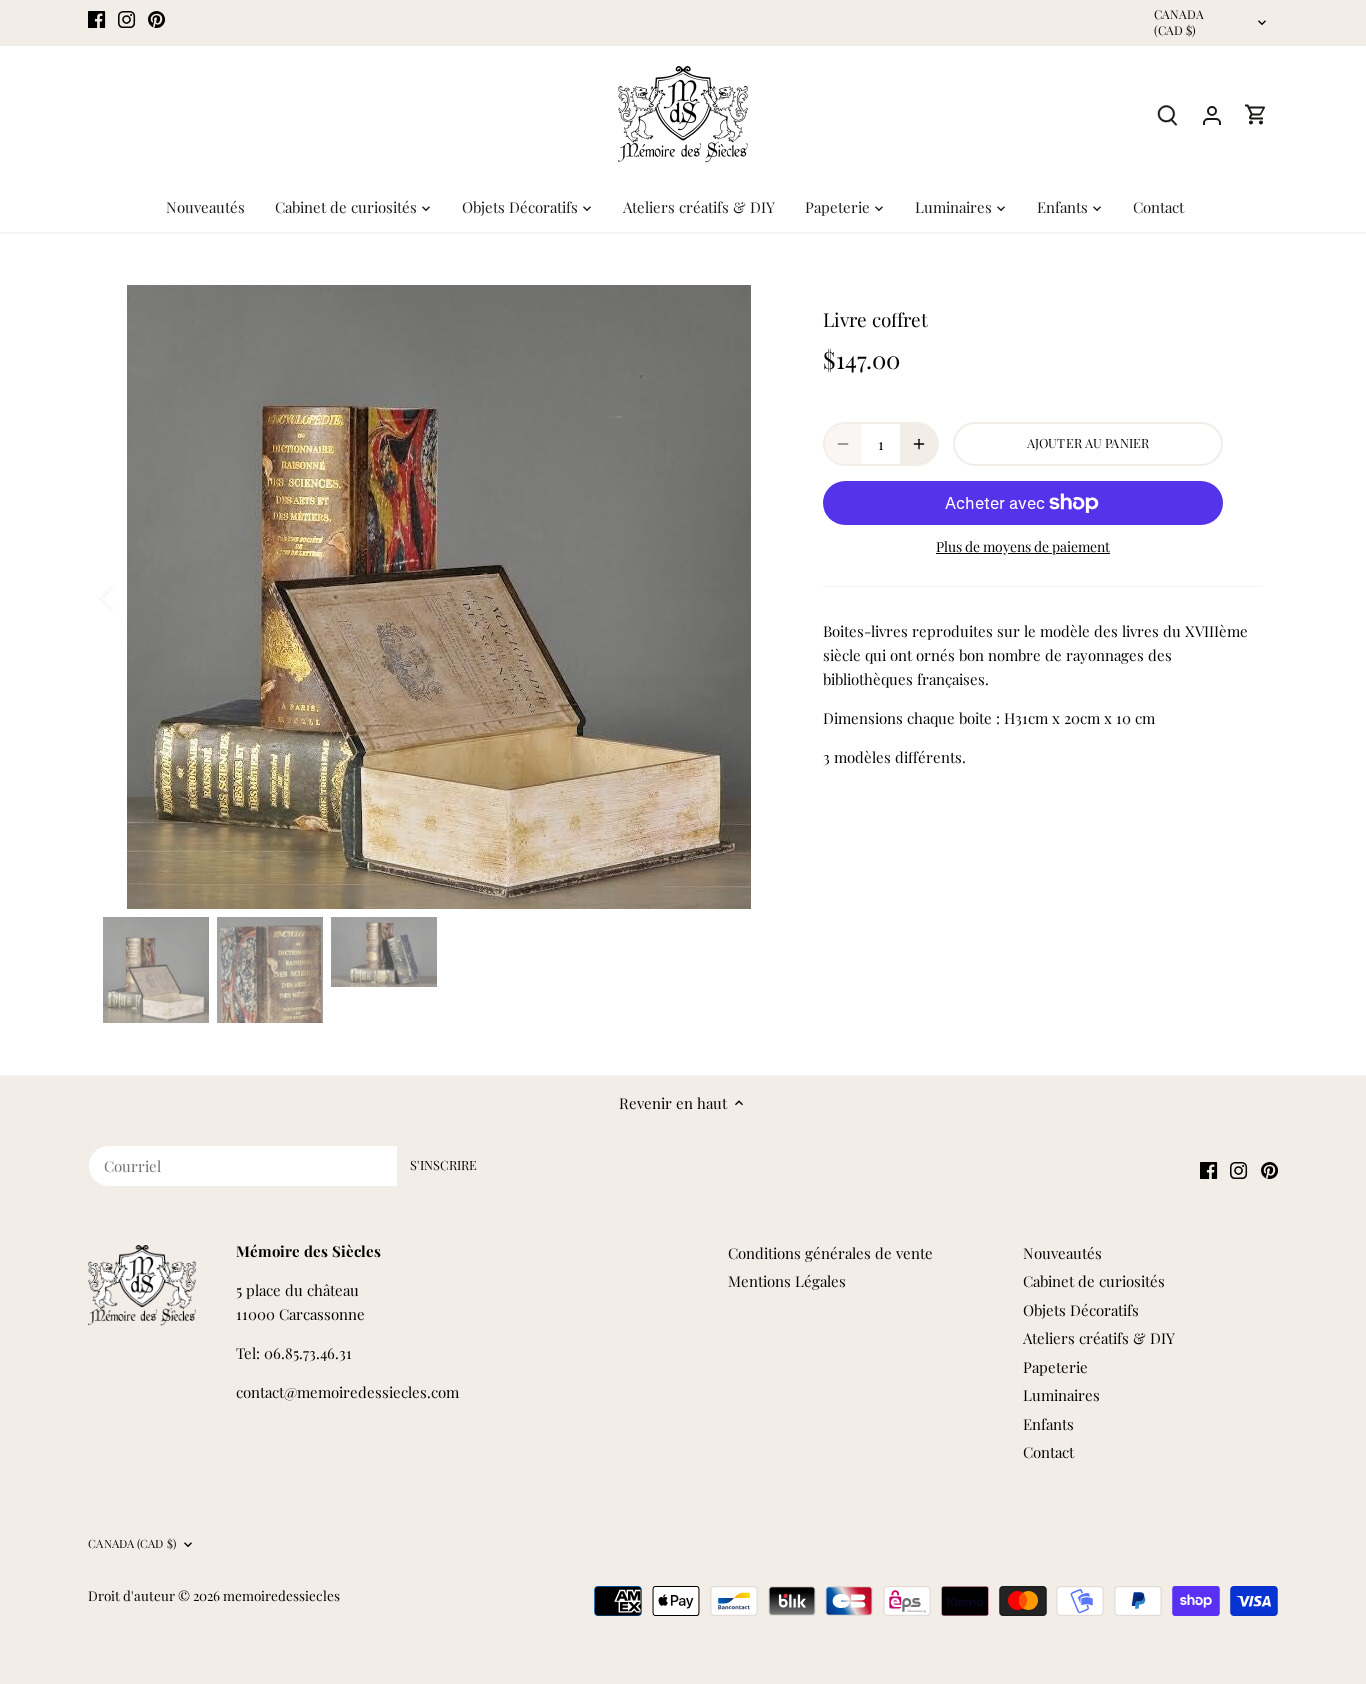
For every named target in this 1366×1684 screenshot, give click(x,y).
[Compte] (1212, 114)
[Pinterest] (156, 17)
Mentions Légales (787, 1281)
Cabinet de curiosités (1094, 1281)
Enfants (1048, 1424)
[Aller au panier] (1256, 114)
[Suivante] (745, 597)
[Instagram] (126, 17)
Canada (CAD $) (1179, 22)
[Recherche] (1168, 114)
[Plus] (919, 444)
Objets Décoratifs (1081, 1310)
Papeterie (1055, 1367)
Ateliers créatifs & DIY (1099, 1338)
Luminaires (1061, 1395)
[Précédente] (133, 597)
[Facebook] (96, 17)
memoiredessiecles (281, 1595)
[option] (439, 597)
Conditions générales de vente (830, 1253)
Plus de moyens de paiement (1023, 546)
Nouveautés (1062, 1253)
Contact (1048, 1452)
